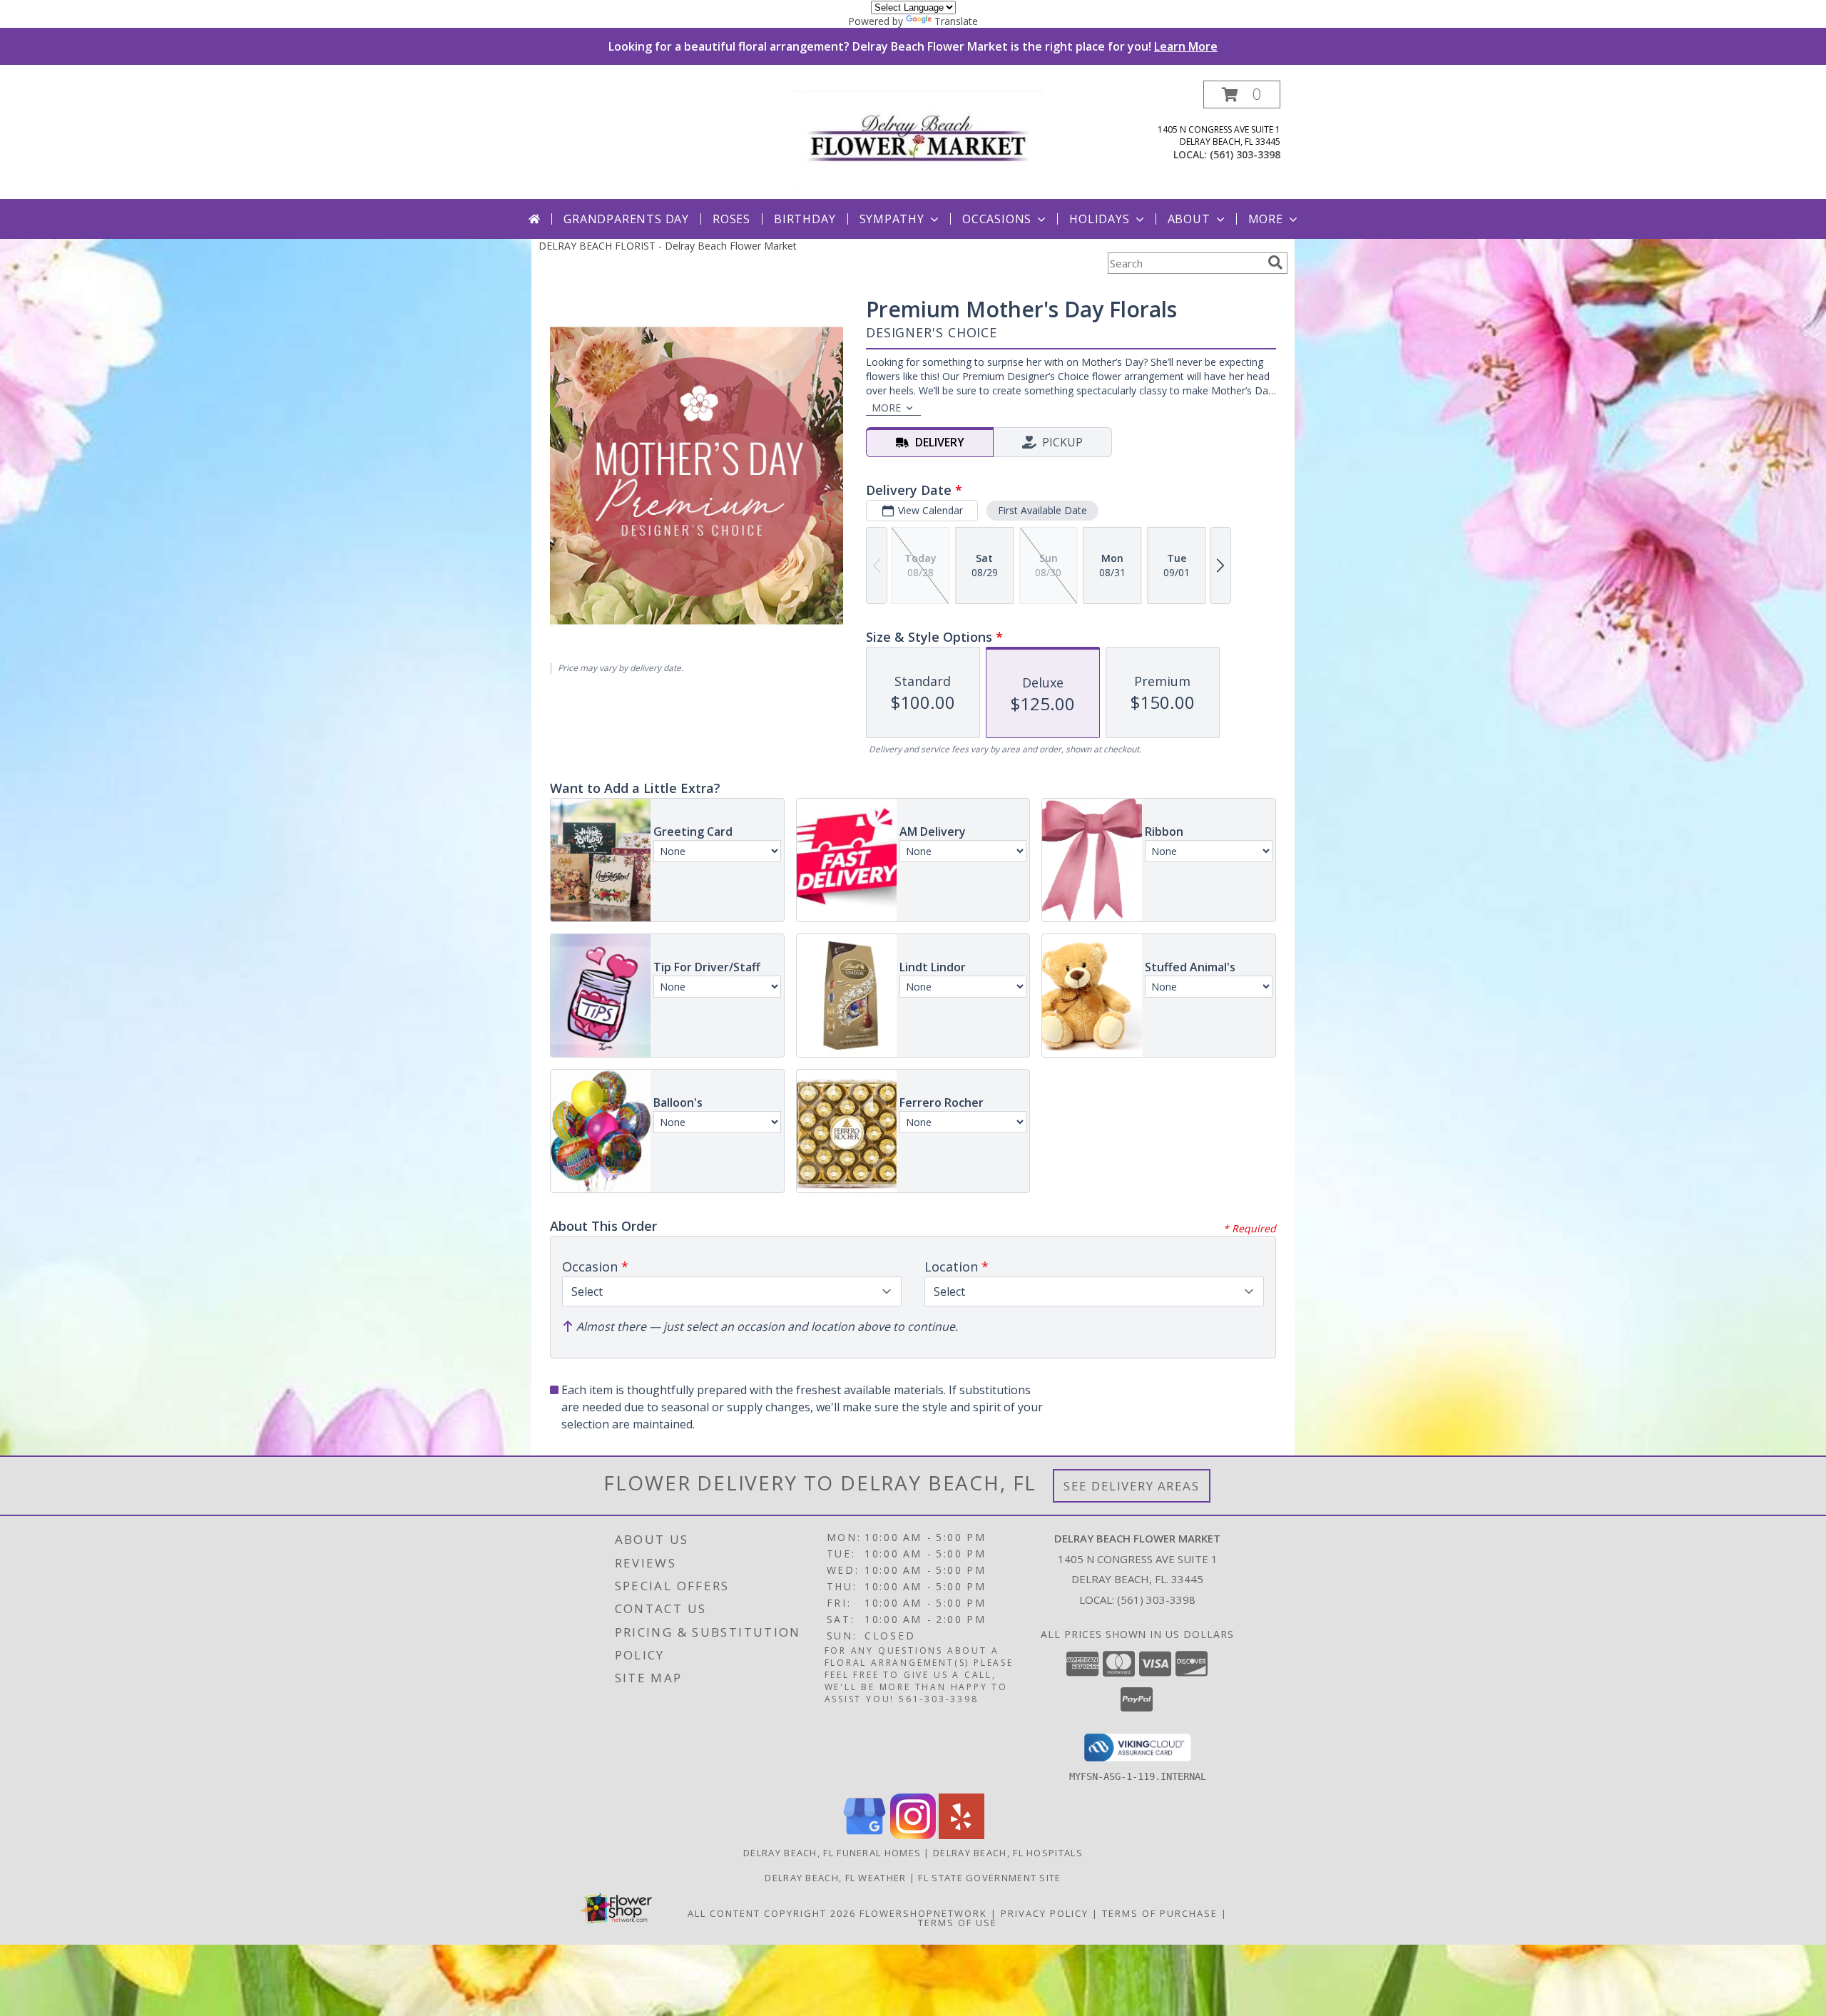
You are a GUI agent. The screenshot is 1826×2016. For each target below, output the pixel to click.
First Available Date (1042, 510)
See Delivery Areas (1132, 1486)
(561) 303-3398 (1245, 154)
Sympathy (892, 219)
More (1266, 219)
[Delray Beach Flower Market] (918, 139)
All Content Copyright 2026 (772, 1913)
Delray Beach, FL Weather (835, 1878)
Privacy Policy (1045, 1913)
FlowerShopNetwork (923, 1913)
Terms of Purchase (1160, 1913)
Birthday (805, 219)
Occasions (997, 219)
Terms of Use (958, 1923)
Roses (731, 219)
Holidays (1099, 219)
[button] (1242, 94)
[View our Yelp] (962, 1835)
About (1189, 219)
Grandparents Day (626, 219)
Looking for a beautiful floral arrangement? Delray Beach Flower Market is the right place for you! (913, 46)
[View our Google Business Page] (864, 1835)
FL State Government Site (989, 1878)
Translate (956, 21)
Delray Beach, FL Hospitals (1008, 1853)
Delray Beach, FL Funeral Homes (832, 1853)
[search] (1275, 262)
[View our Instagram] (913, 1835)
